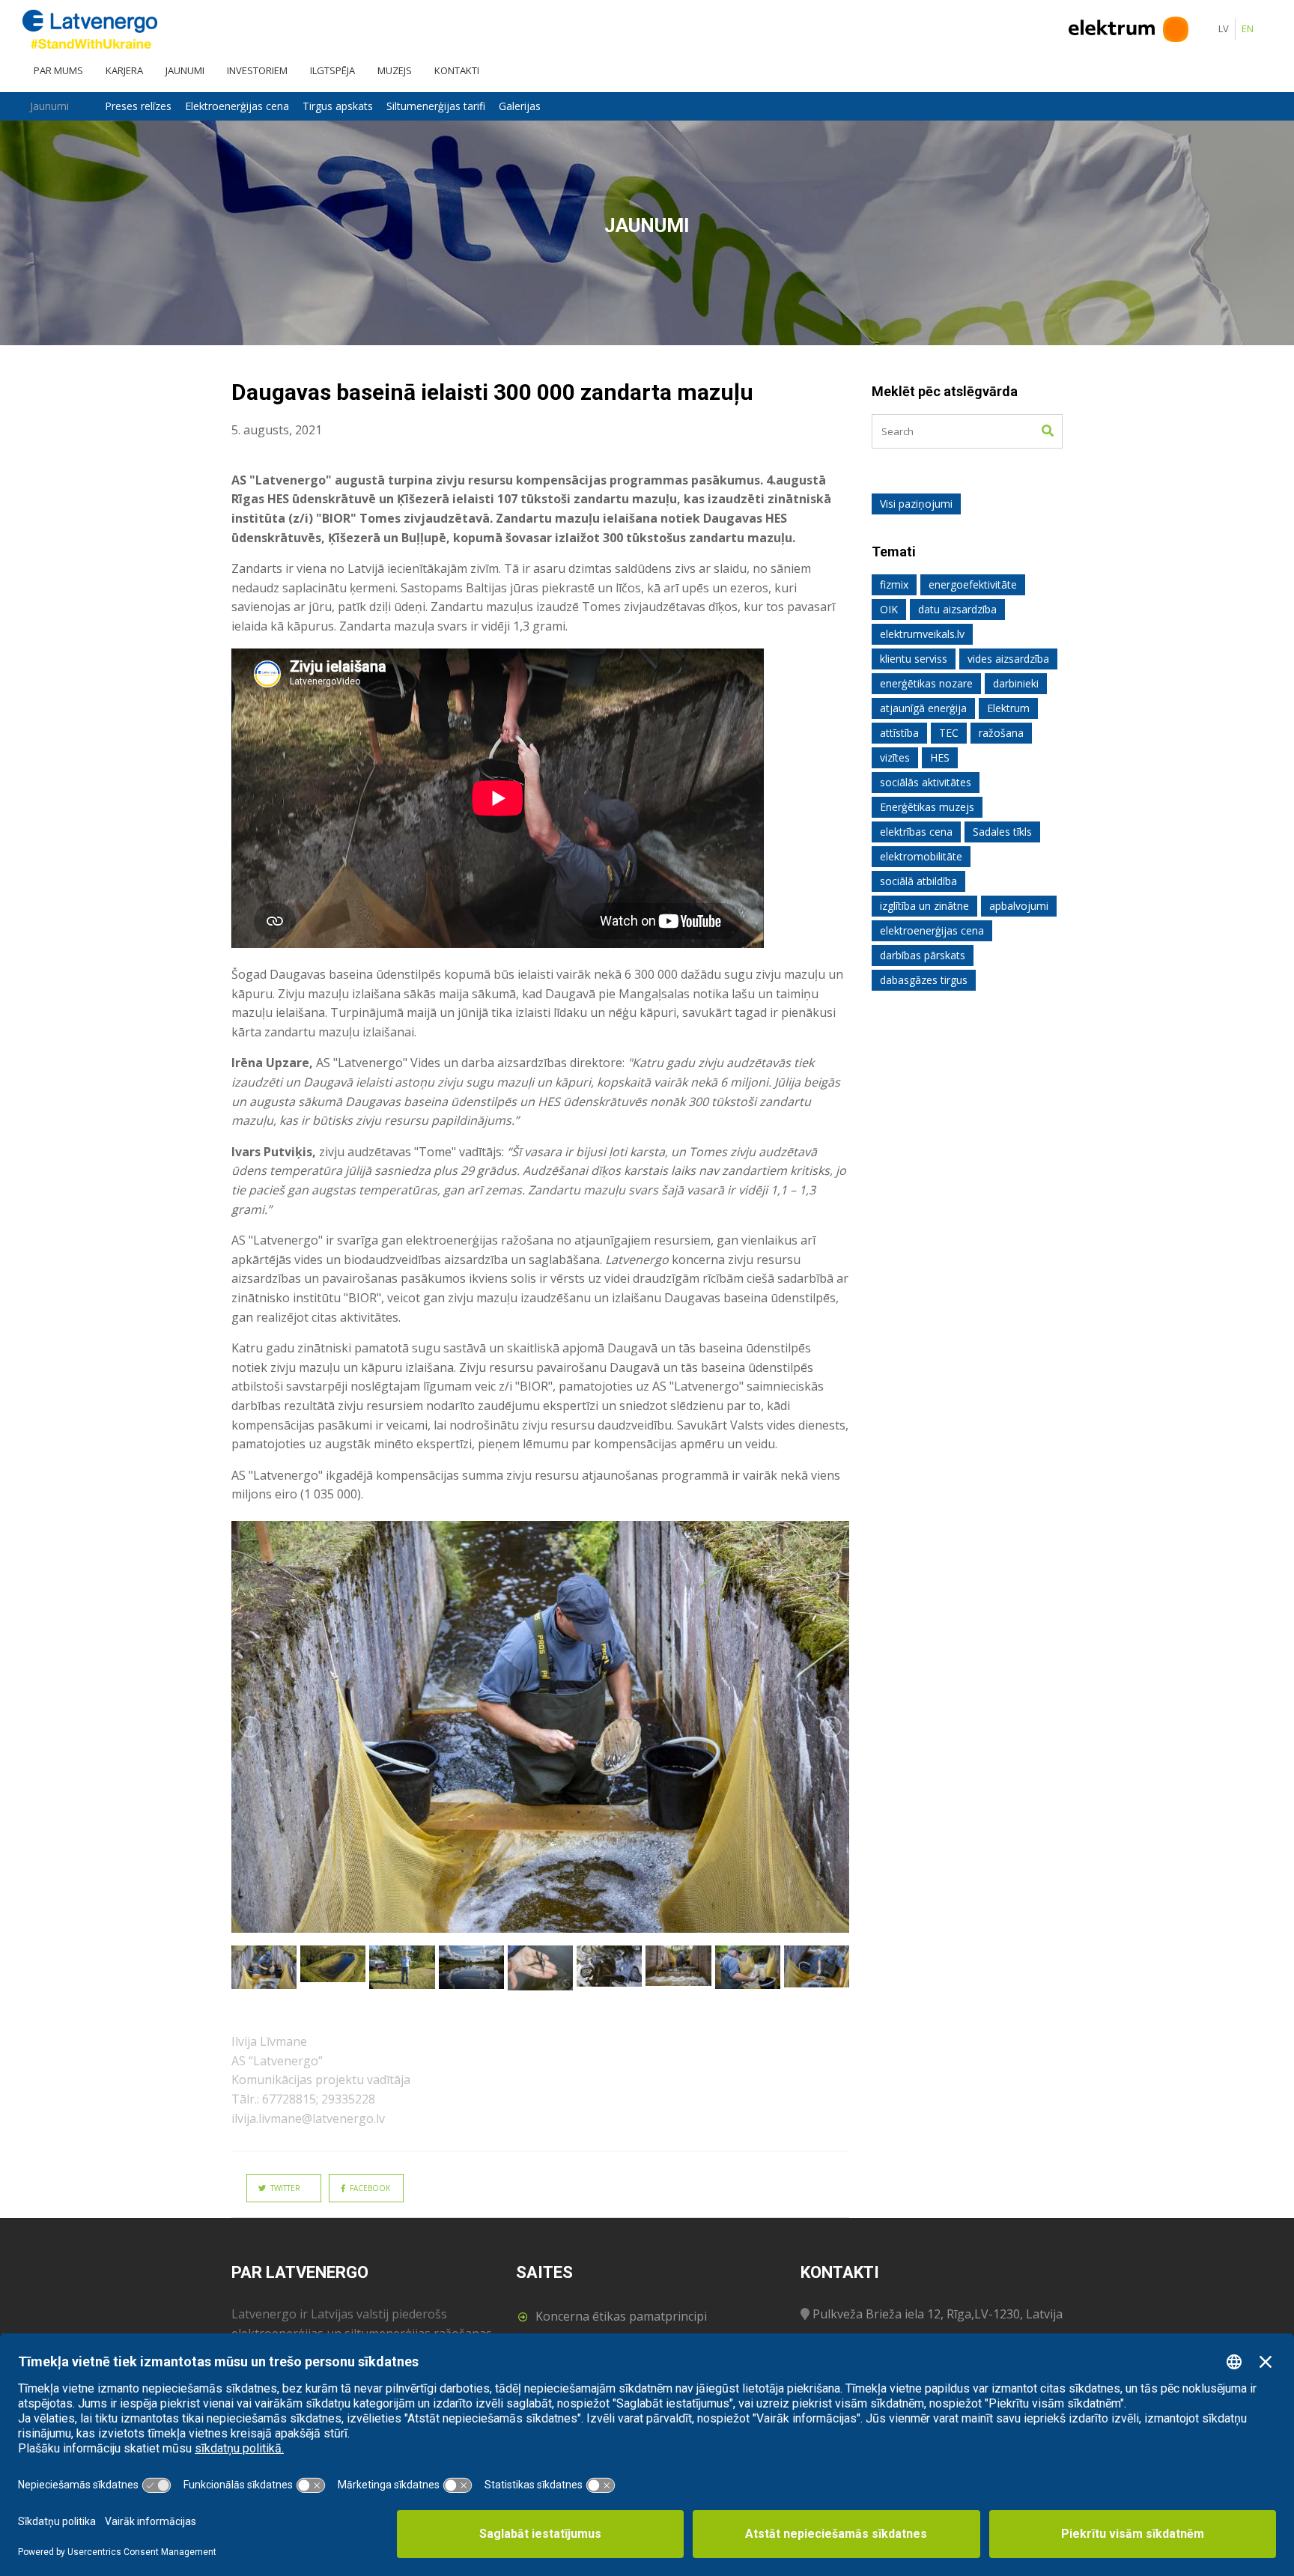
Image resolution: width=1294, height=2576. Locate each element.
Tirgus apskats (338, 106)
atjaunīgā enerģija (923, 708)
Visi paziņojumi (916, 504)
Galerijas (520, 106)
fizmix (894, 584)
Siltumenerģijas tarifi (436, 106)
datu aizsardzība (957, 609)
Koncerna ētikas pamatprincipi (621, 2316)
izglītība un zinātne (924, 906)
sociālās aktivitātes (926, 782)
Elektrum (1008, 708)
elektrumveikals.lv (922, 634)
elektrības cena (916, 832)
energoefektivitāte (973, 584)
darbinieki (1016, 683)
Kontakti (457, 70)
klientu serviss (914, 659)
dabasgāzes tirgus (924, 980)
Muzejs (395, 70)
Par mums (58, 70)
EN (1248, 28)
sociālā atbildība (918, 881)
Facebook (368, 2188)
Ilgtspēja (332, 70)
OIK (889, 609)
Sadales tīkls (1002, 832)
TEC (949, 733)
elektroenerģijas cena (932, 930)
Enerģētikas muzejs (927, 807)
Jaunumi (185, 70)
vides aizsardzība (1008, 659)
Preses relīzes (138, 106)
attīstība (899, 733)
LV (1224, 28)
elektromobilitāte (921, 856)
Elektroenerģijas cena (237, 106)
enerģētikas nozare (926, 683)
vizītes (895, 757)
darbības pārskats (923, 955)
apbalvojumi (1019, 906)
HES (940, 757)
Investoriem (257, 70)
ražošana (1001, 733)
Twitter (283, 2188)
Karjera (124, 70)
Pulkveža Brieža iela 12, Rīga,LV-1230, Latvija (938, 2314)
